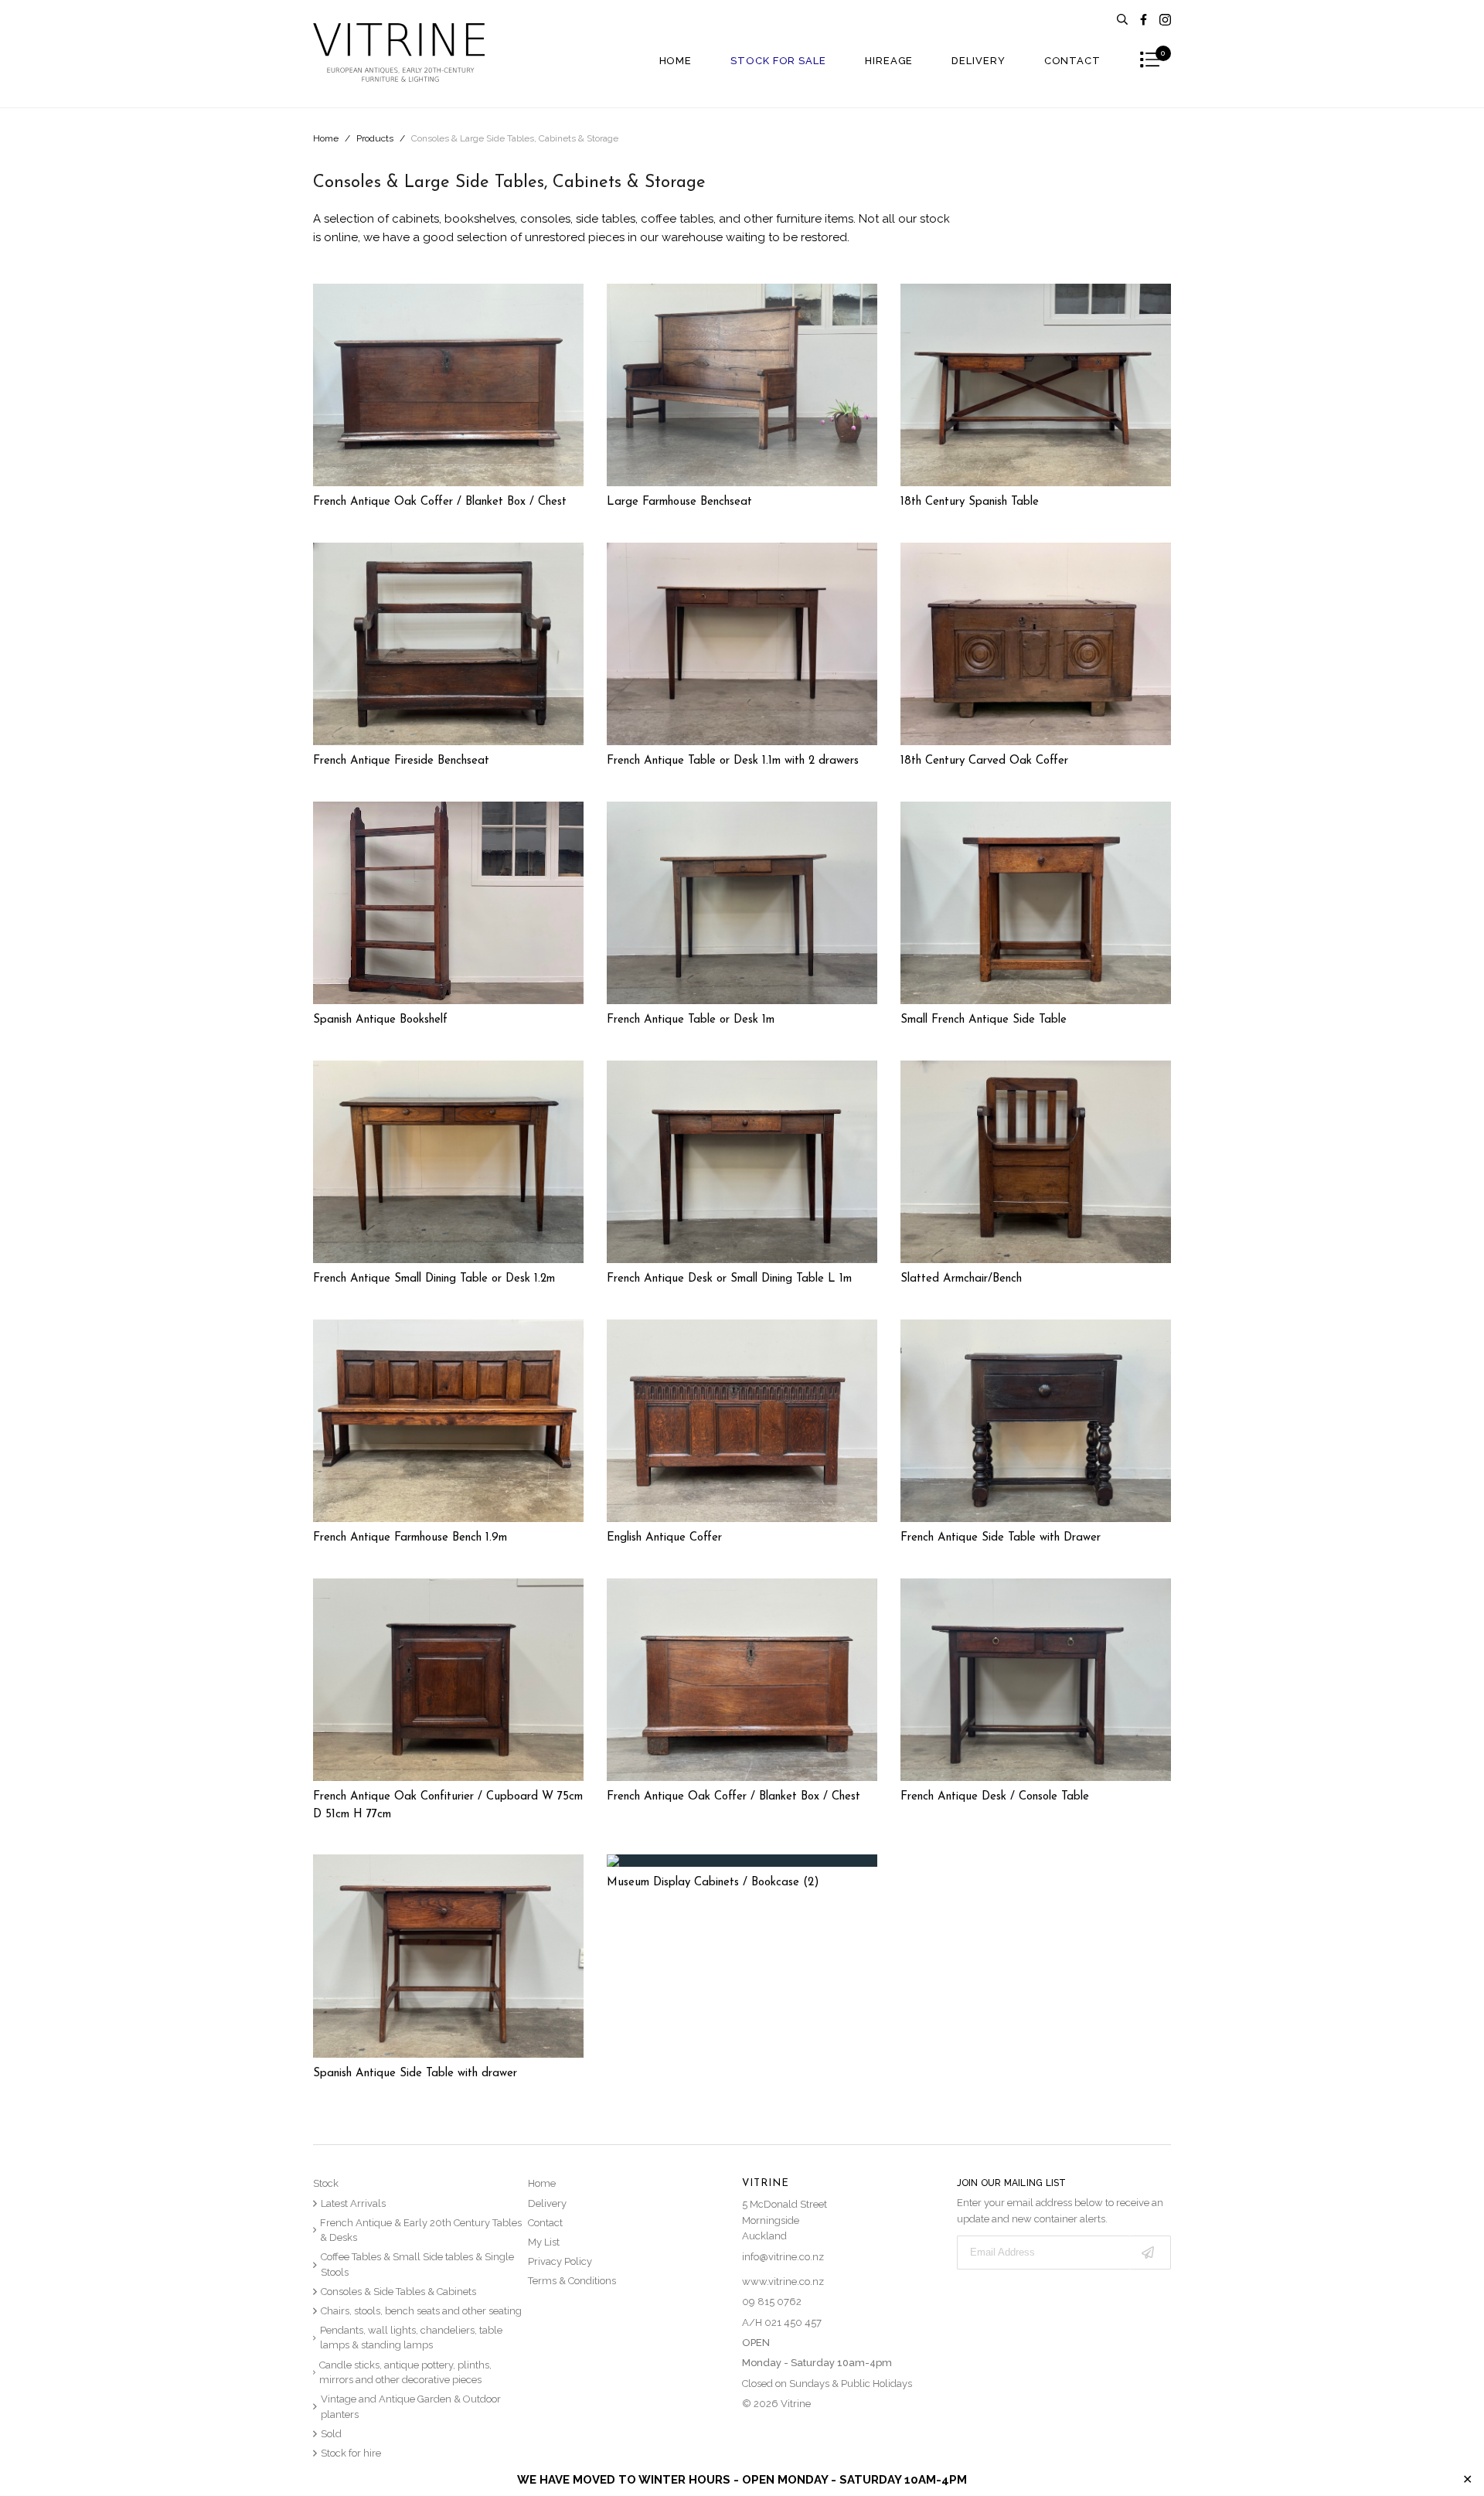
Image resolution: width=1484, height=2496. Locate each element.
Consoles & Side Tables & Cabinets (398, 2292)
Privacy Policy (560, 2261)
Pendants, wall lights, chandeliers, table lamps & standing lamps (411, 2338)
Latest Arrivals (353, 2203)
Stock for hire (351, 2453)
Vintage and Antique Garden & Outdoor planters (411, 2407)
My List (544, 2242)
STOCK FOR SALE (778, 61)
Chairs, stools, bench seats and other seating (421, 2311)
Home (676, 61)
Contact (1072, 61)
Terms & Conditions (572, 2281)
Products (375, 138)
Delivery (978, 61)
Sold (331, 2434)
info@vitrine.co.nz (783, 2257)
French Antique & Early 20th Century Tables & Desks (421, 2230)
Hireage (889, 61)
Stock (326, 2183)
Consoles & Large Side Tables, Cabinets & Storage (515, 138)
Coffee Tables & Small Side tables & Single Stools (417, 2264)
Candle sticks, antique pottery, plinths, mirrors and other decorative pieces (405, 2373)
